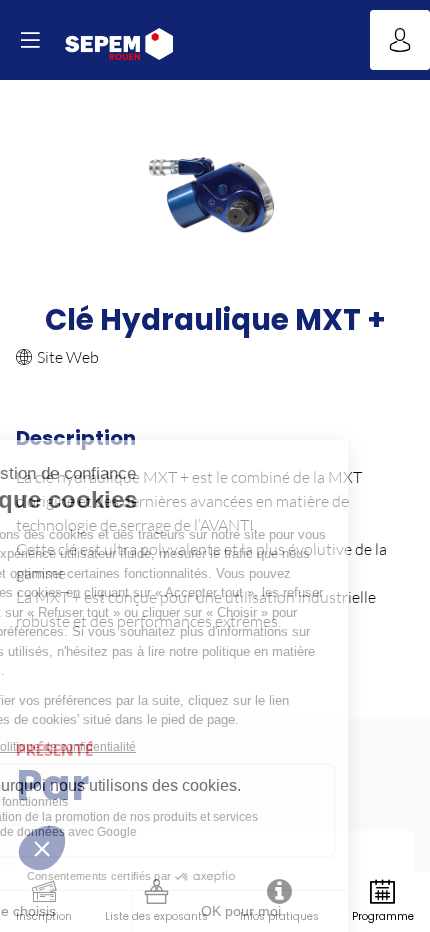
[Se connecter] (400, 40)
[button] (30, 40)
